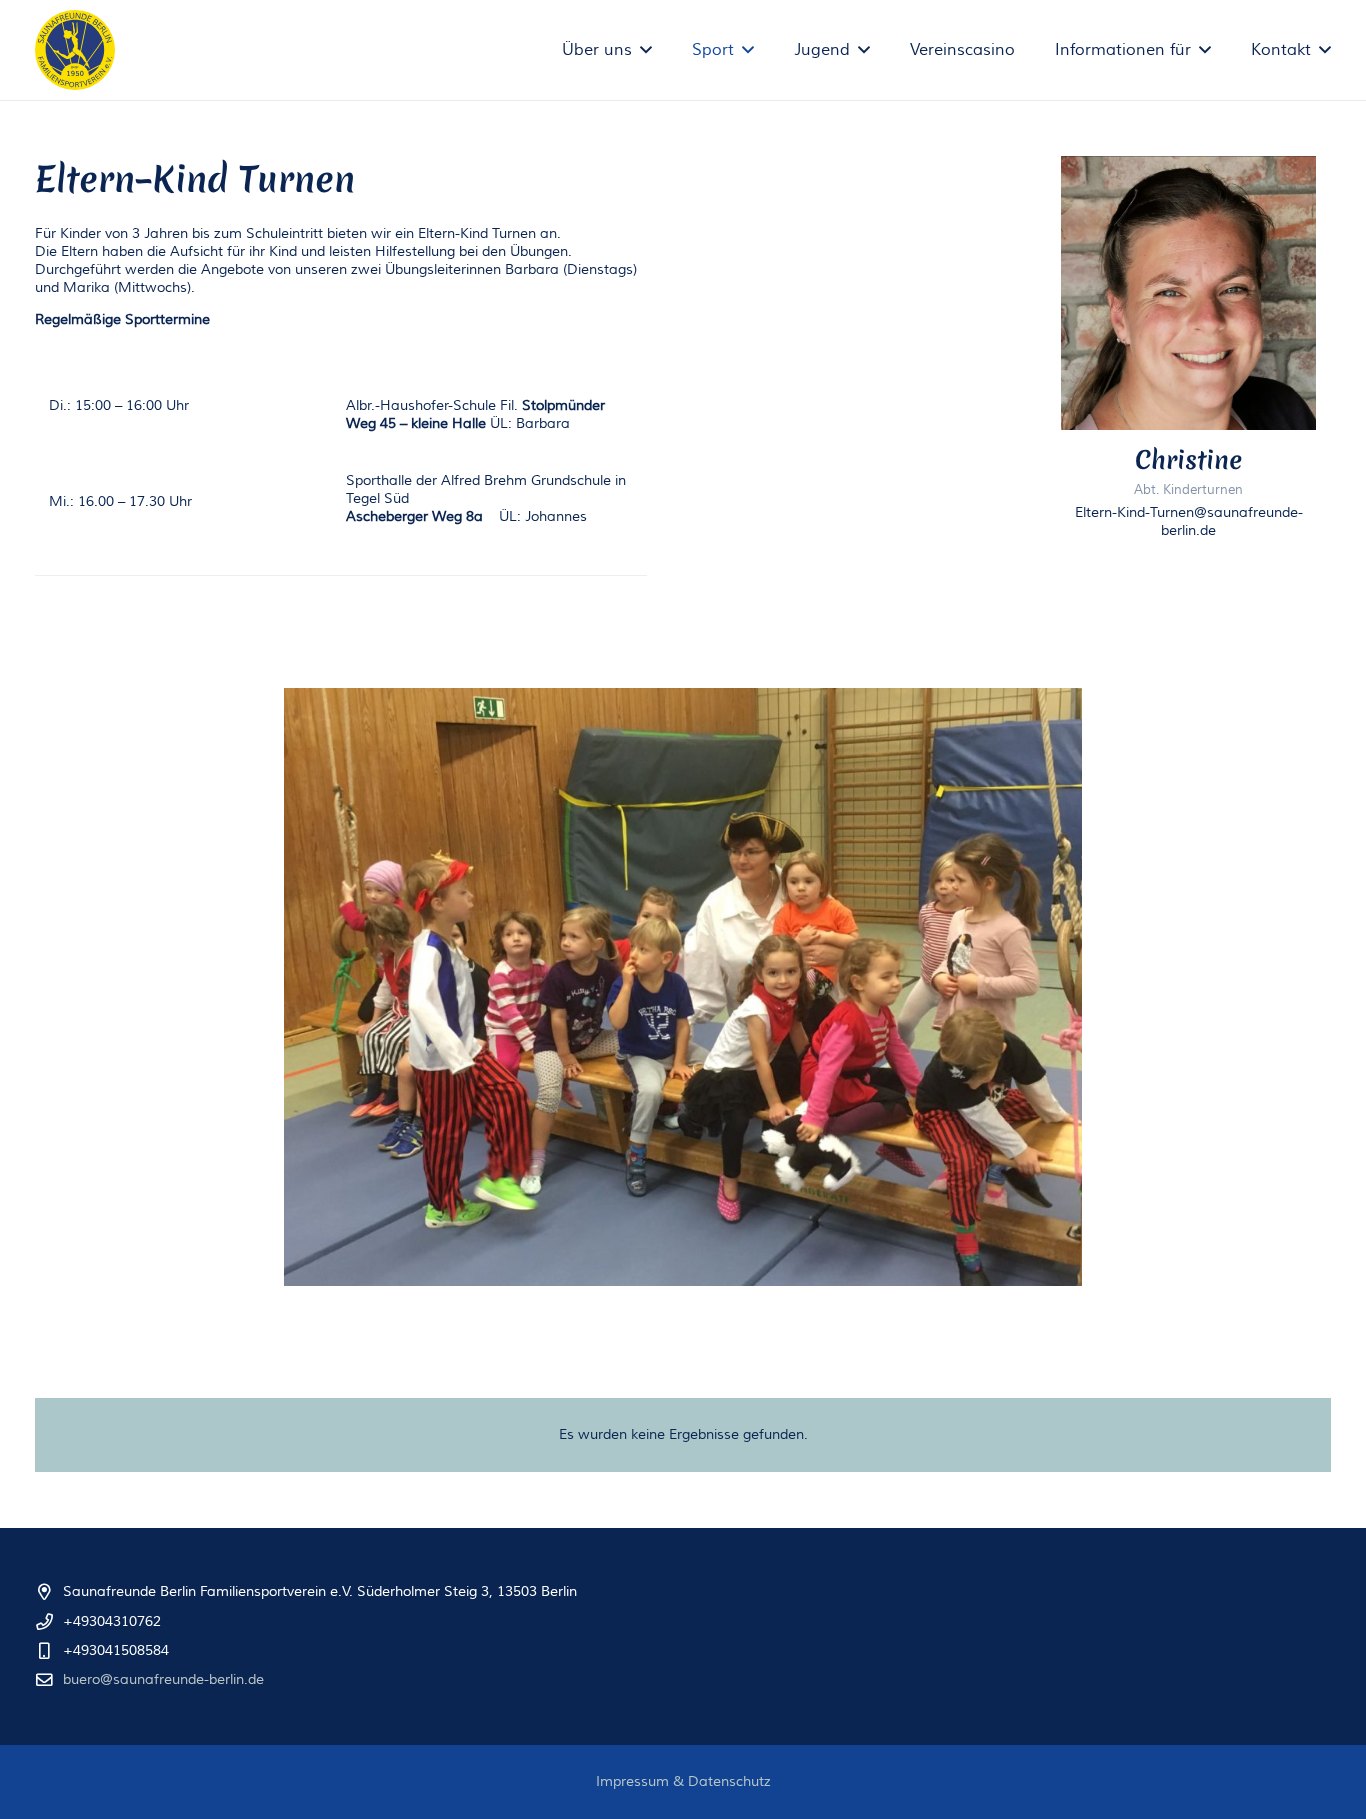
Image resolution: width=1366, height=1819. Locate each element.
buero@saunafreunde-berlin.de (163, 1680)
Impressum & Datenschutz (683, 1782)
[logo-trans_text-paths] (75, 50)
